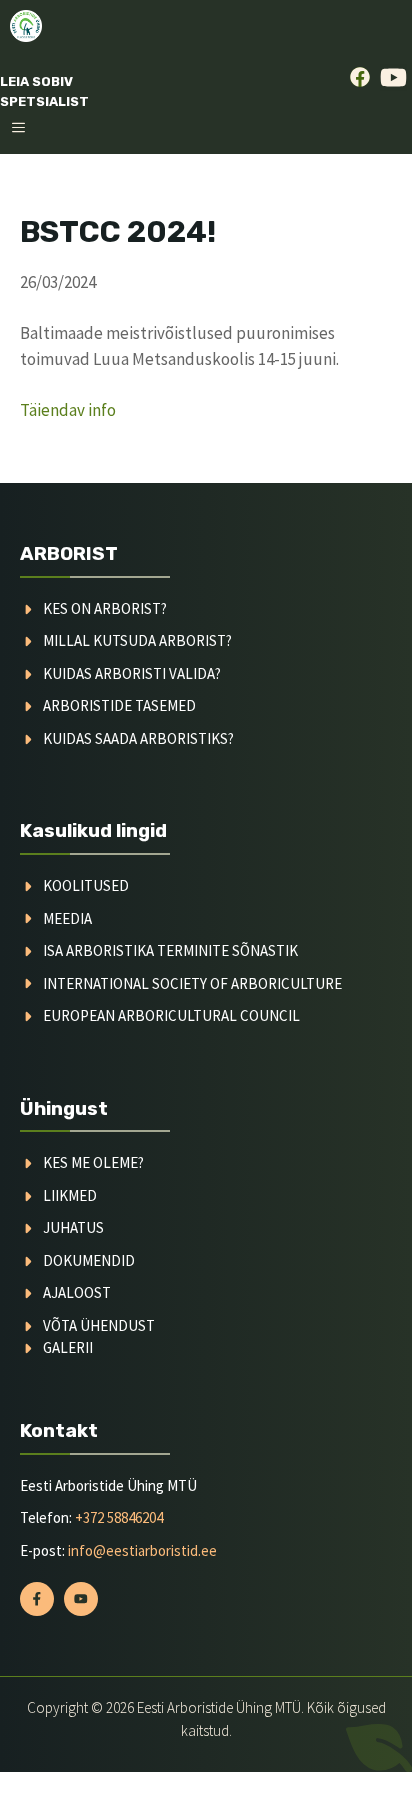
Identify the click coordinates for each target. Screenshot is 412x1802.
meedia (67, 918)
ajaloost (77, 1292)
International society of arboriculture (192, 983)
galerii (68, 1347)
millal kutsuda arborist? (137, 640)
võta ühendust (99, 1325)
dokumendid (89, 1260)
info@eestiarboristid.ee (142, 1550)
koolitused (86, 885)
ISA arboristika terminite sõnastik (170, 950)
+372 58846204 (119, 1517)
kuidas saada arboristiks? (138, 738)
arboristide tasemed (119, 705)
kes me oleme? (93, 1162)
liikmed (70, 1195)
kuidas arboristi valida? (132, 673)
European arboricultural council (171, 1015)
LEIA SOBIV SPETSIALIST (44, 91)
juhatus (73, 1227)
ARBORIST (69, 553)
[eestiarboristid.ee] (26, 26)
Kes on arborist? (105, 608)
